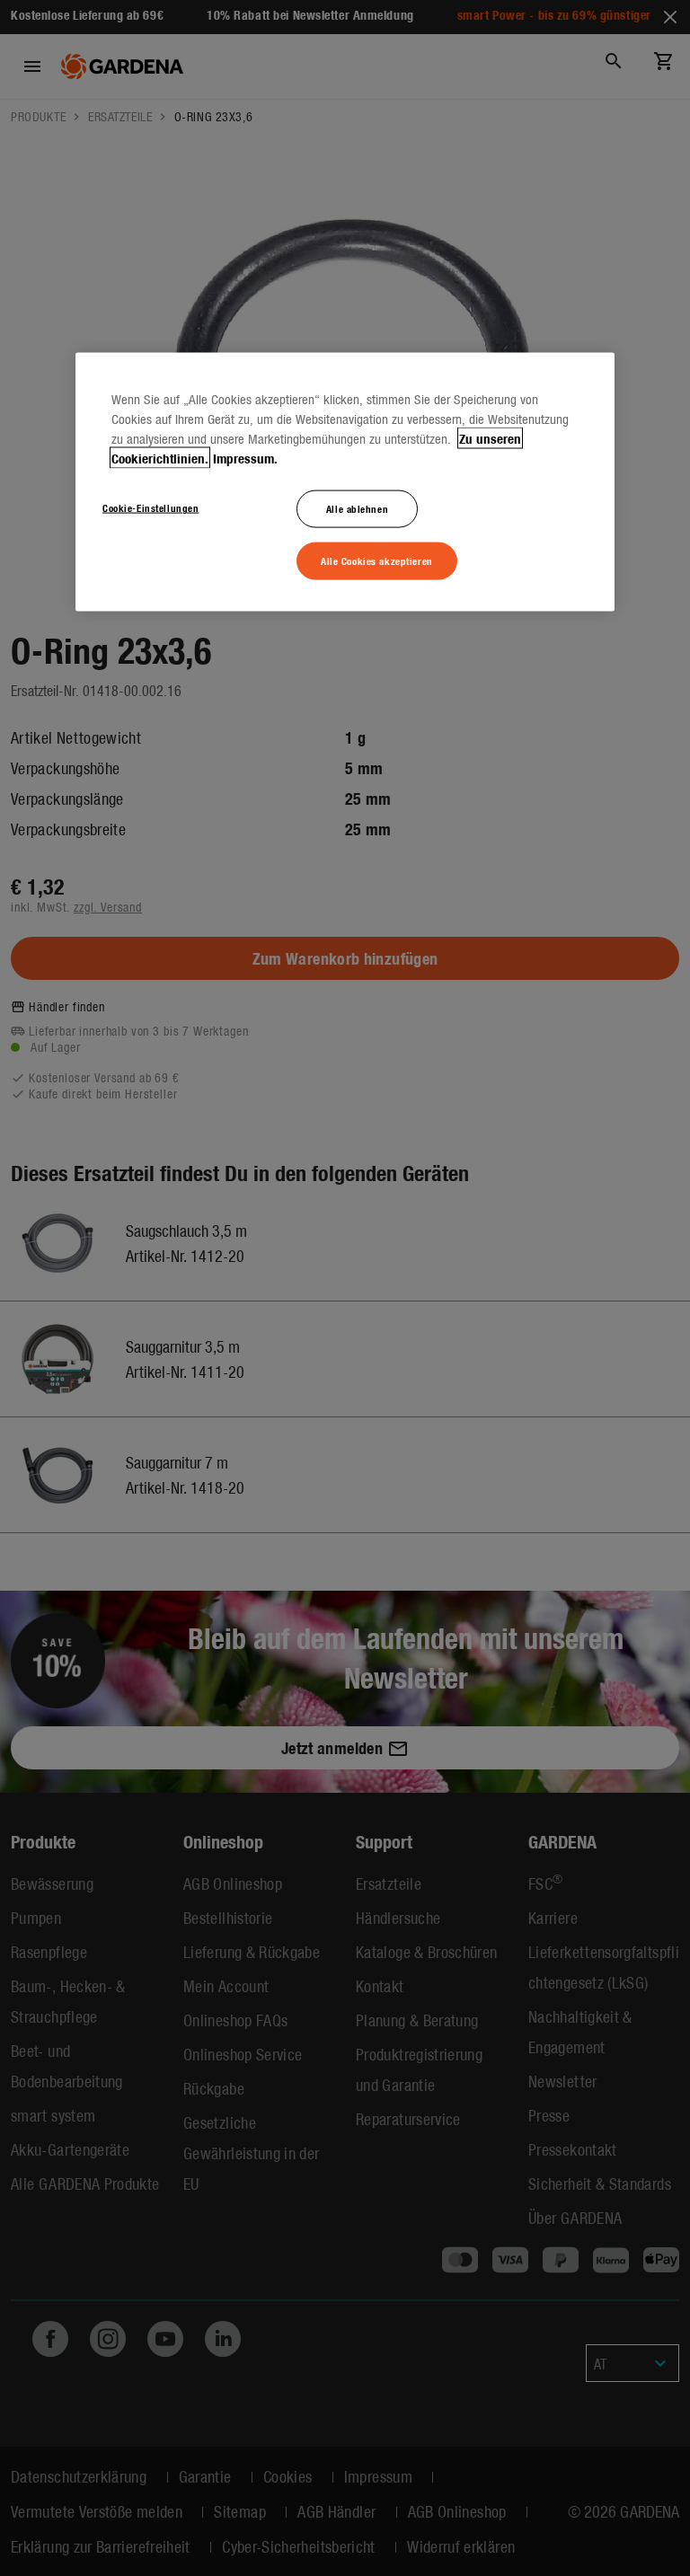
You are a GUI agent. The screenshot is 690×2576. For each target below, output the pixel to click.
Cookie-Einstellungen (150, 507)
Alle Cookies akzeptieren (377, 560)
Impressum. (245, 458)
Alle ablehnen (357, 508)
